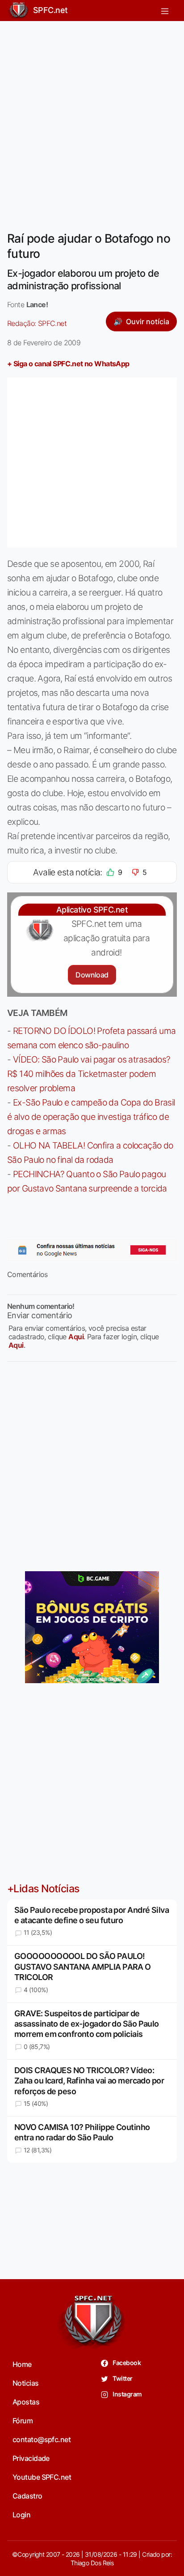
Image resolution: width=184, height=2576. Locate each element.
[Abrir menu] (165, 11)
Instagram (127, 2394)
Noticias (26, 2383)
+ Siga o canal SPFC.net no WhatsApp (68, 364)
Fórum (23, 2421)
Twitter (122, 2378)
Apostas (26, 2402)
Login (21, 2515)
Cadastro (27, 2496)
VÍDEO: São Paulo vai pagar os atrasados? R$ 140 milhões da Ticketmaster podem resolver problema (89, 1074)
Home (22, 2364)
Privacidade (31, 2458)
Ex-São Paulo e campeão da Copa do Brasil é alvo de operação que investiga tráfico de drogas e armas (91, 1117)
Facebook (126, 2363)
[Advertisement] (92, 120)
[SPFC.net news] (92, 1250)
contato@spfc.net (42, 2439)
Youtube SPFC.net (42, 2477)
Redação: (37, 323)
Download (92, 975)
